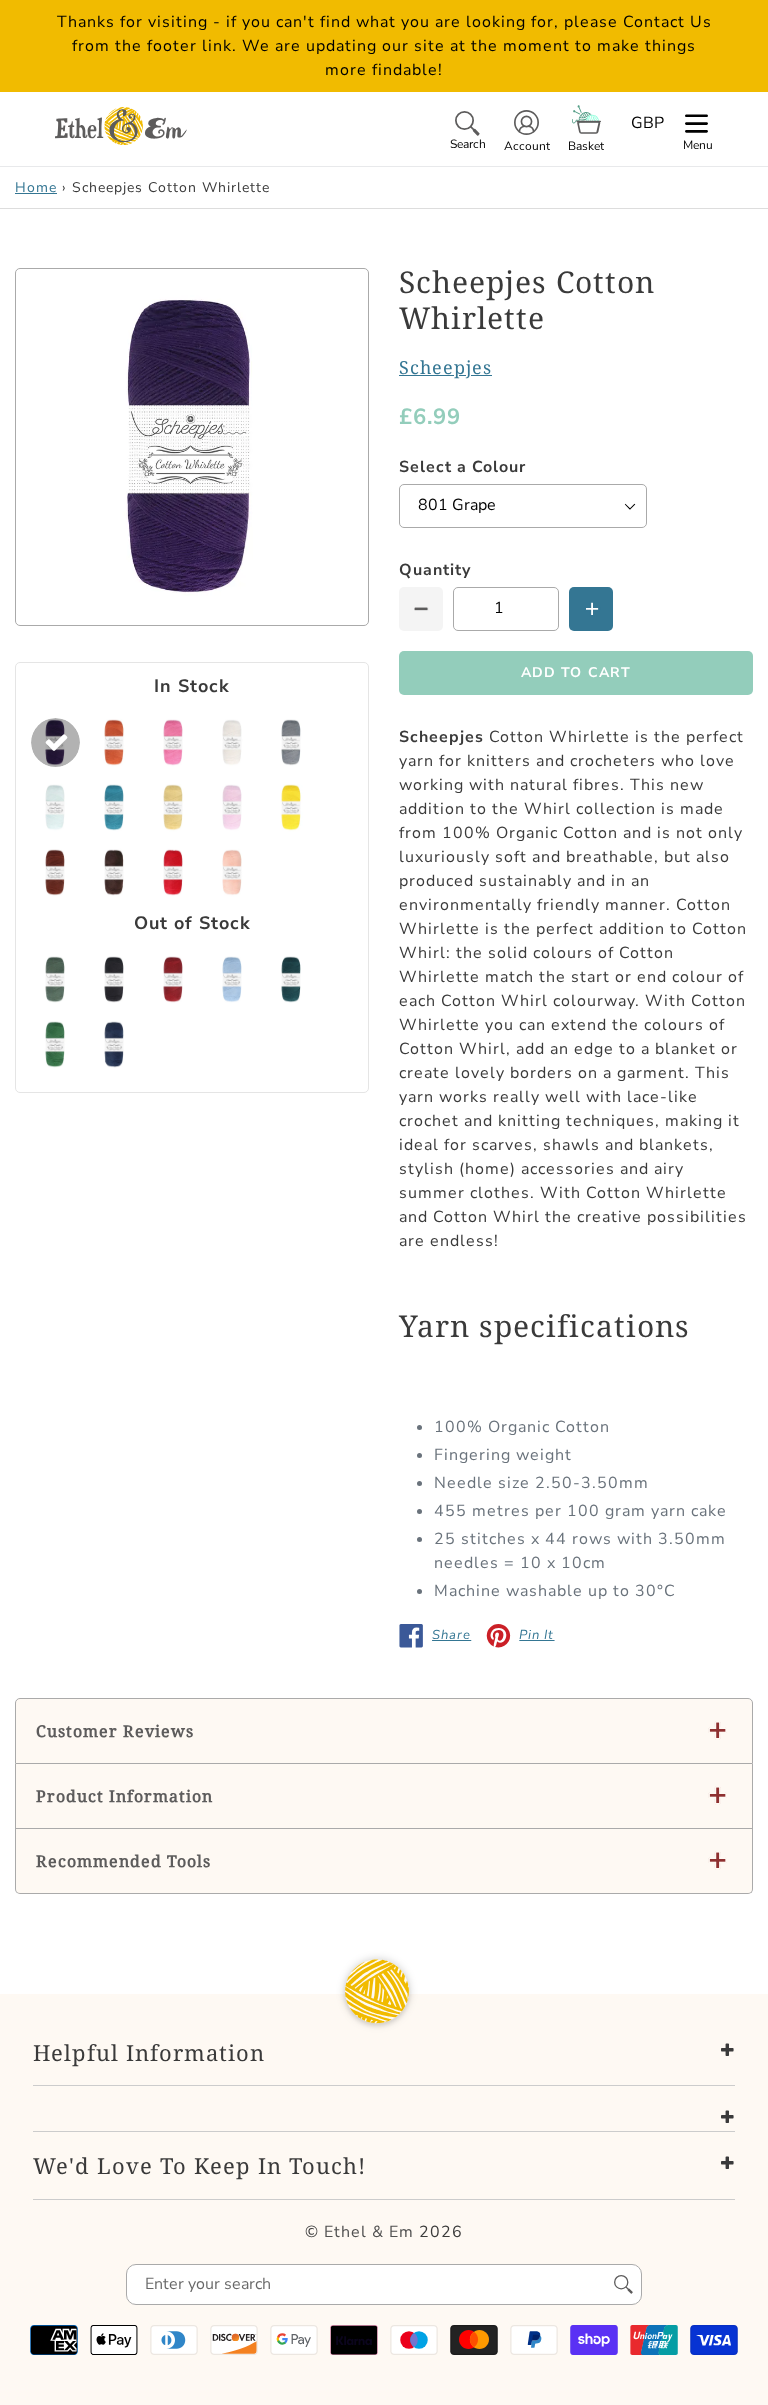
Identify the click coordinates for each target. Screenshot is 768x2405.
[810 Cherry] (173, 979)
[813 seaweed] (291, 979)
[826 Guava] (232, 872)
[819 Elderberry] (114, 1044)
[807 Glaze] (55, 807)
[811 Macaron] (232, 979)
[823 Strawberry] (173, 872)
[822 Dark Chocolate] (114, 872)
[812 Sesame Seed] (173, 807)
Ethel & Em (369, 2232)
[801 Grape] (55, 742)
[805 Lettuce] (55, 979)
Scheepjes (445, 367)
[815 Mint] (55, 1044)
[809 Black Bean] (114, 979)
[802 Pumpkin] (114, 742)
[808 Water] (114, 807)
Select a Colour (462, 467)
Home (36, 187)
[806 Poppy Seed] (291, 742)
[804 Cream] (232, 742)
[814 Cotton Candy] (232, 807)
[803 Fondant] (173, 742)
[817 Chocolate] (55, 872)
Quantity (435, 570)
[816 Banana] (291, 807)
